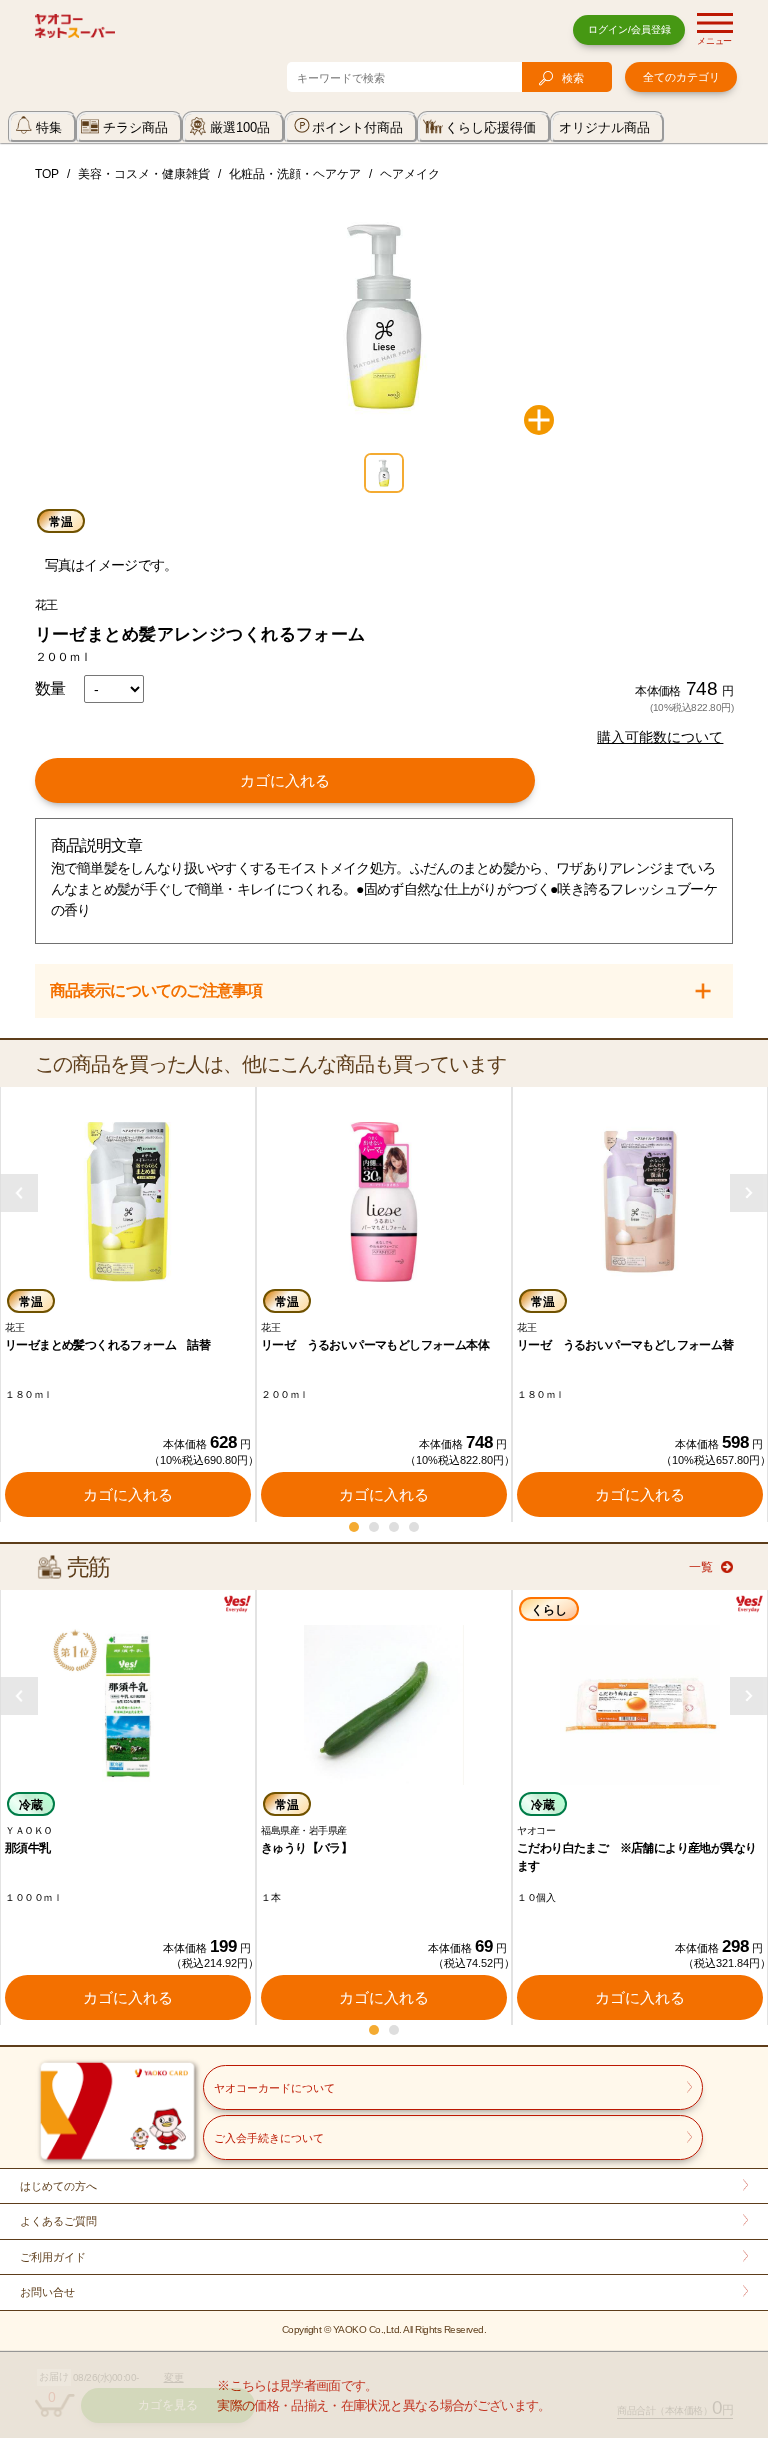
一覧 (701, 1567)
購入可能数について (660, 737)
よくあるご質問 (58, 2221)
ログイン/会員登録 (629, 29)
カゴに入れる (285, 780)
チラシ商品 (135, 127)
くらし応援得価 (490, 127)
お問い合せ (47, 2292)
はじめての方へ (58, 2186)
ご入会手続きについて (269, 2138)
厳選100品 (240, 127)
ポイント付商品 (357, 127)
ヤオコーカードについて (274, 2088)
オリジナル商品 (604, 127)
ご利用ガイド (53, 2257)
